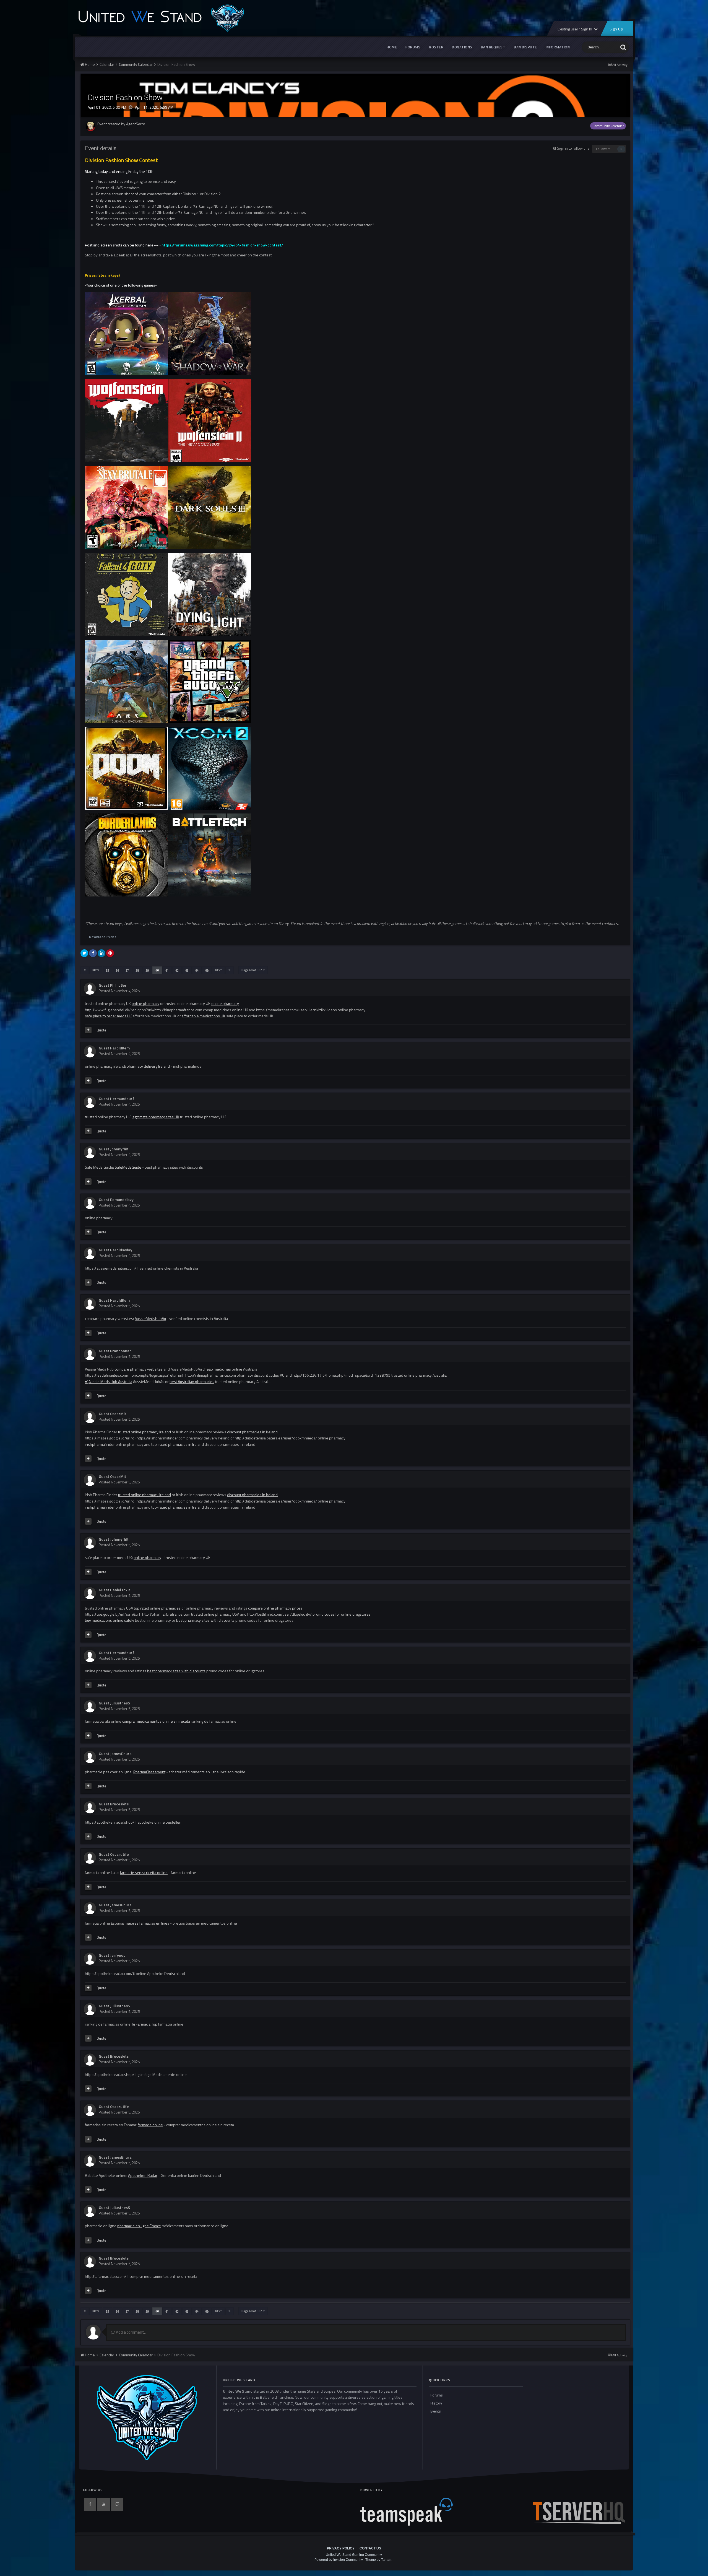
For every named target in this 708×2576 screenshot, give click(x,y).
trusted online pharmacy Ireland (145, 1432)
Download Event (103, 937)
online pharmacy (145, 1003)
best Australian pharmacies (192, 1381)
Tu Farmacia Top (144, 2024)
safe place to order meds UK (108, 1016)
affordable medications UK (204, 1016)
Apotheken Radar (143, 2175)
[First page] (85, 970)
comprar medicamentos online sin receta (156, 1721)
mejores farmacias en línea (147, 1923)
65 (207, 970)
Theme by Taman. (379, 2560)
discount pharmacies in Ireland (252, 1432)
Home (392, 47)
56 (117, 970)
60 (157, 970)
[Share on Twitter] (84, 953)
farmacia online (150, 2125)
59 (147, 970)
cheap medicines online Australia (230, 1369)
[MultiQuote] (88, 1030)
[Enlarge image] (126, 333)
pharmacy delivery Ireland (148, 1066)
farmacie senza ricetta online (144, 1872)
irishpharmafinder (100, 1444)
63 (187, 970)
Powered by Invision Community (339, 2560)
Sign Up (616, 29)
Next (218, 970)
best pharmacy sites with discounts (205, 1620)
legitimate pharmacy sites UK (155, 1117)
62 (177, 970)
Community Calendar (608, 126)
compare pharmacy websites (139, 1369)
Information (558, 47)
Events (436, 2411)
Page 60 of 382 (252, 970)
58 (137, 970)
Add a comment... (131, 2332)
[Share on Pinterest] (110, 953)
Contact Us (370, 2548)
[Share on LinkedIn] (101, 953)
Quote (101, 1030)
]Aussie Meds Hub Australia (110, 1381)
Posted (119, 991)
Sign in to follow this (573, 148)
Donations (462, 47)
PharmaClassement (149, 1772)
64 (197, 970)
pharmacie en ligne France (139, 2226)
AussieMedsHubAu (150, 1318)
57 (127, 970)
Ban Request (493, 47)
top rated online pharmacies (157, 1608)
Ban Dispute (525, 47)
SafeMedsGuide (128, 1167)
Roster (436, 47)
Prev (96, 970)
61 (167, 970)
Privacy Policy (341, 2548)
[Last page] (230, 970)
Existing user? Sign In (575, 29)
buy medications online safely (110, 1620)
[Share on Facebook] (93, 953)
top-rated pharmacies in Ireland (178, 1444)
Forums (413, 47)
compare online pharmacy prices (275, 1608)
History (436, 2403)
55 (107, 970)
